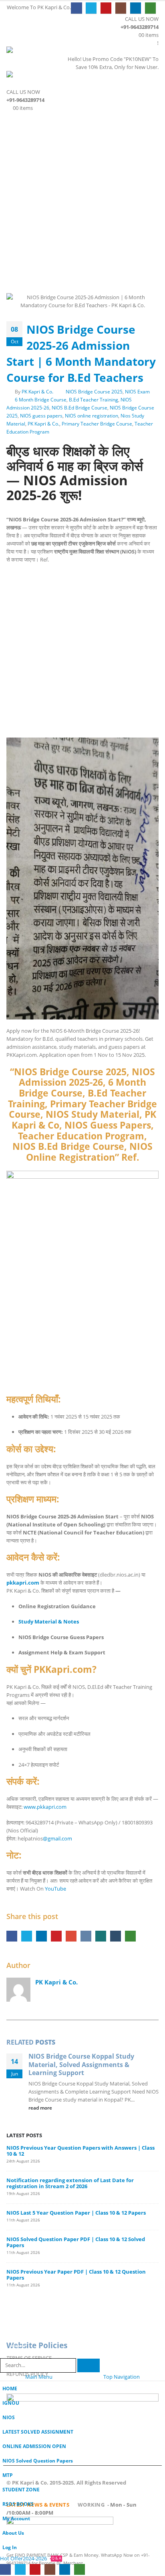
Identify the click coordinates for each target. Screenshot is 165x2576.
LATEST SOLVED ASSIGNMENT (38, 2432)
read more (41, 2108)
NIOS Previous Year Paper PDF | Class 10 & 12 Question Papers (76, 2275)
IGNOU (11, 2403)
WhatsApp (130, 1936)
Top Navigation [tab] (122, 2377)
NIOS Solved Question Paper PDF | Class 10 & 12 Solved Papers (76, 2242)
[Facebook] (76, 8)
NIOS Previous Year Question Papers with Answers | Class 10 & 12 (80, 2151)
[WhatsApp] (150, 8)
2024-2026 (42, 2558)
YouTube (55, 1889)
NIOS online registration (92, 415)
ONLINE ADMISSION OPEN (34, 2446)
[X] (91, 8)
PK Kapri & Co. (37, 391)
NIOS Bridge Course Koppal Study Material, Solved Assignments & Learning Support (81, 2064)
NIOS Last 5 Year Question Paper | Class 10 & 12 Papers (76, 2213)
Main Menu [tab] (39, 2377)
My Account (16, 2518)
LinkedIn (41, 1936)
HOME (10, 2388)
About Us (13, 2533)
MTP (8, 2475)
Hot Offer (11, 2558)
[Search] (89, 2366)
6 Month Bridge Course (41, 399)
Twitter (27, 1936)
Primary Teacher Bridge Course (97, 424)
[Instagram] (121, 8)
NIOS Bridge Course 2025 (94, 391)
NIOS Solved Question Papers (38, 2460)
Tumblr (116, 1936)
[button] (14, 36)
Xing (101, 1936)
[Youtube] (106, 8)
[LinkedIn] (136, 8)
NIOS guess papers (41, 415)
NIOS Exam (137, 391)
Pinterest (56, 1936)
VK (86, 1936)
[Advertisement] (82, 199)
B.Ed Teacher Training (94, 399)
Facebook (12, 1936)
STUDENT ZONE (21, 2489)
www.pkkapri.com (45, 1807)
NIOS (9, 2417)
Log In (10, 2547)
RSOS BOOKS (18, 2504)
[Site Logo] (28, 53)
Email (71, 1936)
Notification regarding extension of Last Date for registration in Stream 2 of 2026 (70, 2183)
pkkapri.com (23, 1583)
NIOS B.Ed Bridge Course (79, 407)
